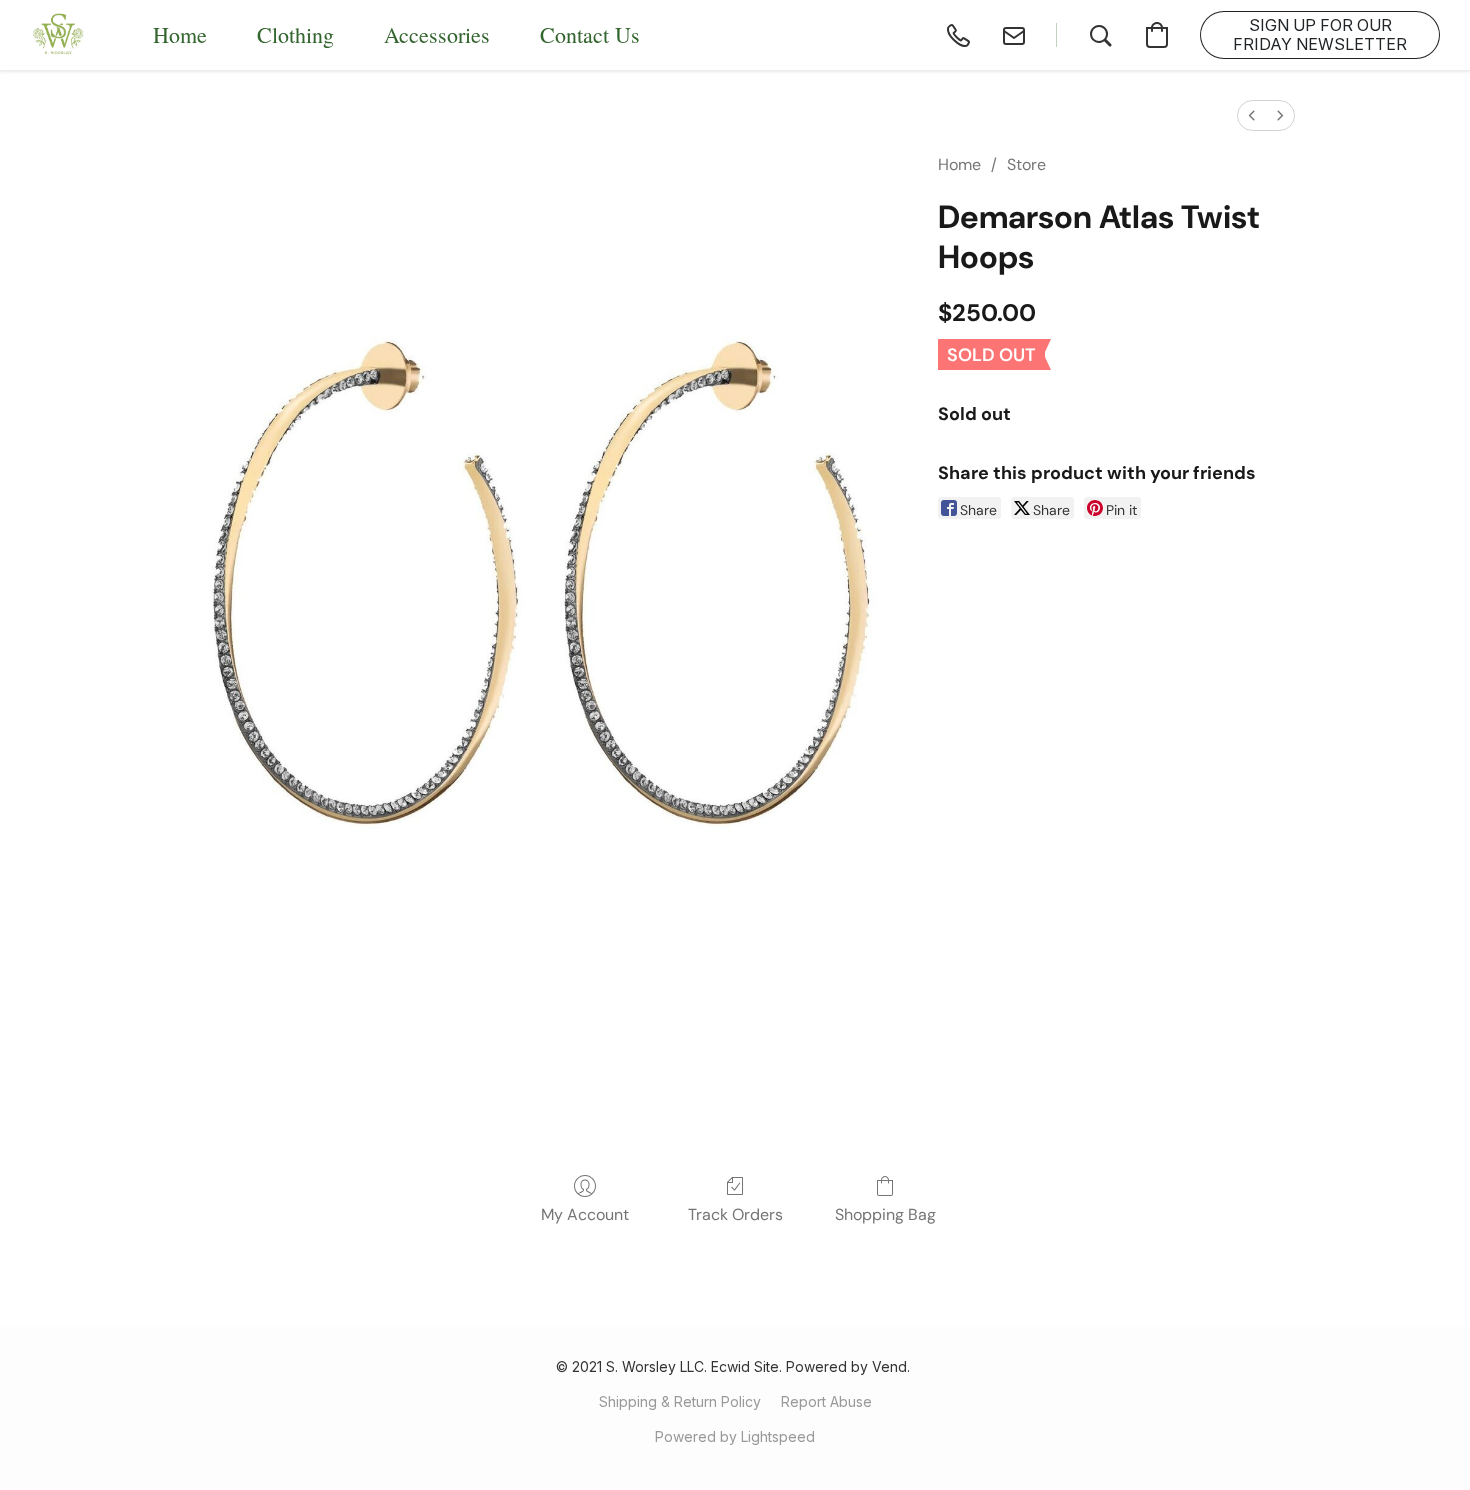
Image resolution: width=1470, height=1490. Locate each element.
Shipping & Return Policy (680, 1401)
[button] (59, 35)
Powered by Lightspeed (735, 1436)
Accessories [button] (437, 34)
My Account (585, 1214)
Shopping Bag (885, 1214)
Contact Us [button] (590, 34)
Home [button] (180, 34)
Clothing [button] (295, 34)
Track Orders (735, 1214)
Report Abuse (826, 1401)
